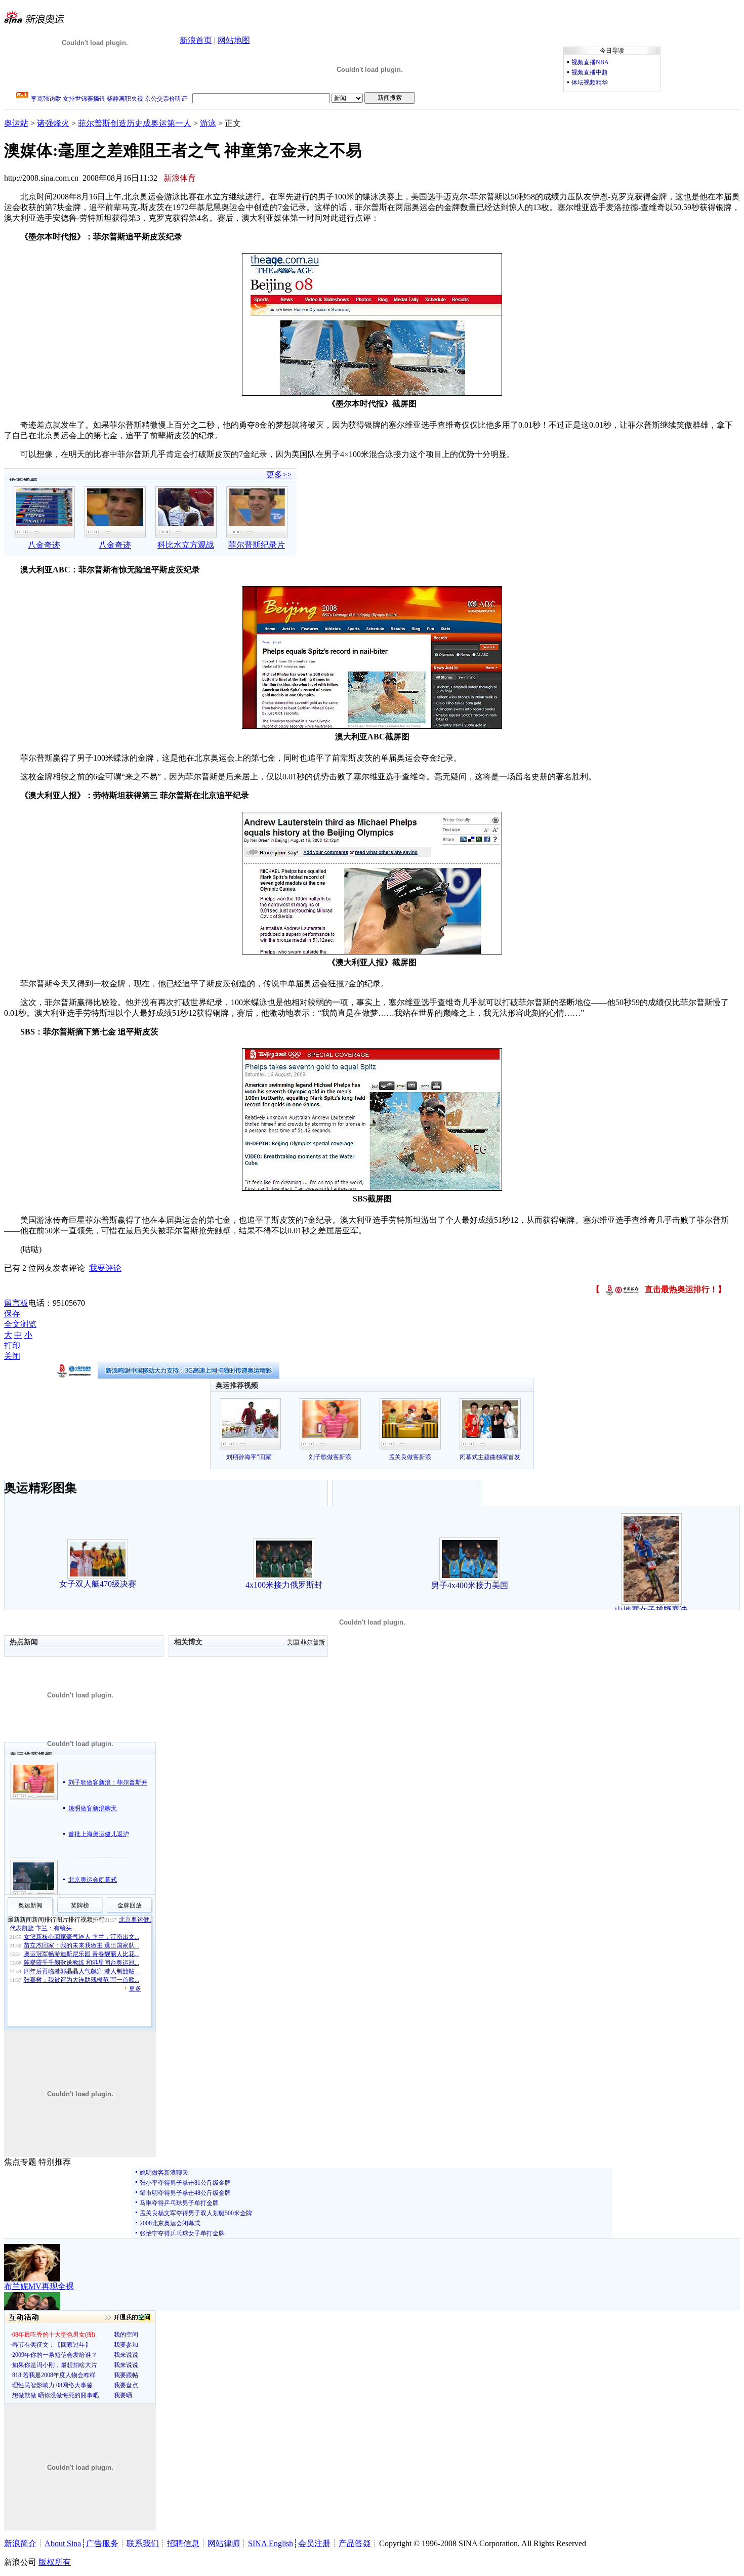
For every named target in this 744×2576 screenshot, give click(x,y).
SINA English (271, 2543)
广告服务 (102, 2543)
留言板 (16, 1303)
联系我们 (143, 2543)
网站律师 (224, 2543)
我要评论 (105, 1268)
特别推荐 (55, 2162)
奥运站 (16, 123)
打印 (12, 1345)
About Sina (63, 2543)
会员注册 (314, 2543)
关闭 (12, 1356)
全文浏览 (20, 1324)
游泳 (208, 123)
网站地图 (234, 40)
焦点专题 (20, 2162)
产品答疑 (355, 2543)
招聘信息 (183, 2543)
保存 (12, 1314)
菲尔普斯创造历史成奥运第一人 (135, 123)
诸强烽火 (53, 123)
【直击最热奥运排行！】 (659, 1289)
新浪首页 (196, 40)
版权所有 (55, 2562)
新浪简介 (20, 2543)
